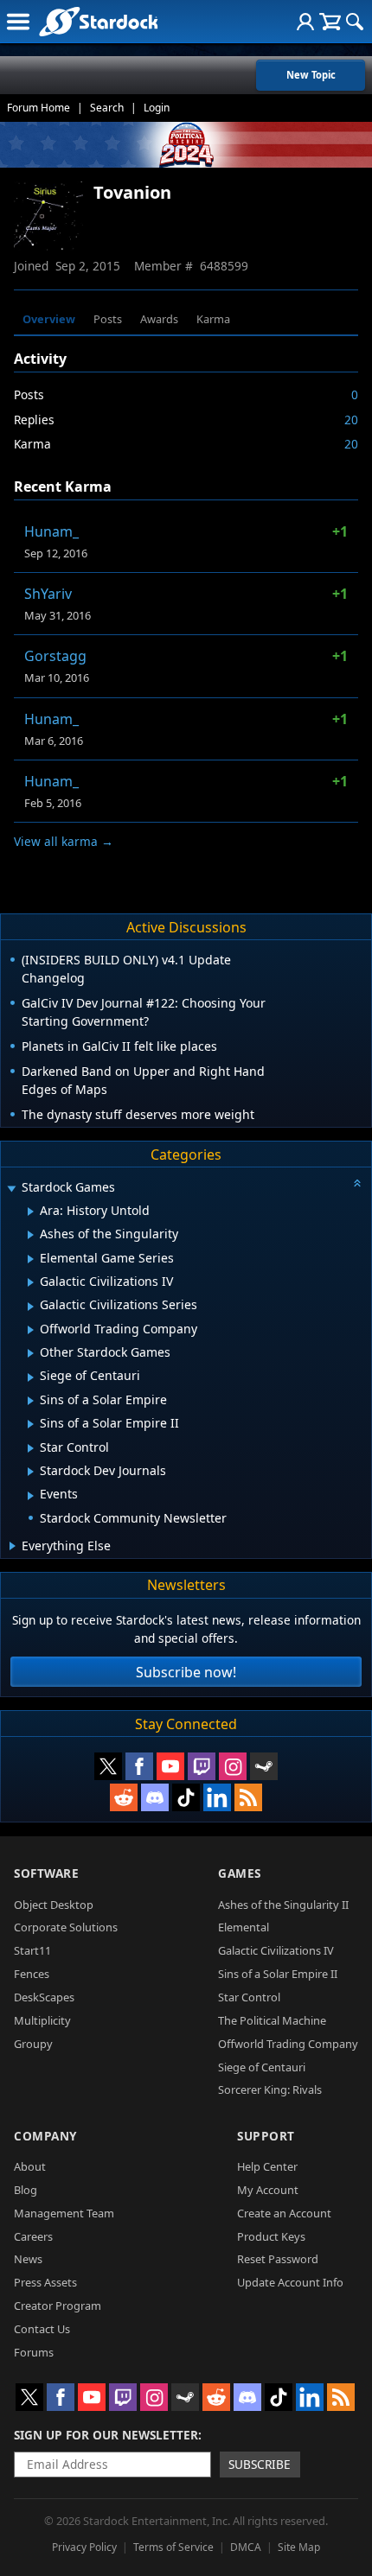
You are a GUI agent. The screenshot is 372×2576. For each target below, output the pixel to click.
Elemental (244, 1927)
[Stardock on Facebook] (139, 1766)
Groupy (33, 2044)
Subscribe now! (186, 1672)
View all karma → (64, 841)
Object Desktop (54, 1905)
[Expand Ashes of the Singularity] (31, 1235)
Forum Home (38, 108)
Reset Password (278, 2259)
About (30, 2166)
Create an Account (284, 2213)
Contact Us (42, 2329)
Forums (34, 2352)
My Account (268, 2190)
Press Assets (45, 2282)
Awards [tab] (159, 319)
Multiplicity (42, 2020)
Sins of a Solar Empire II (278, 1974)
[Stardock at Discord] (155, 1797)
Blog (26, 2190)
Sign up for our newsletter (106, 2435)
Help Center (267, 2166)
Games (240, 1873)
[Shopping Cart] (330, 22)
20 (351, 420)
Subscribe (260, 2464)
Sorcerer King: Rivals (270, 2089)
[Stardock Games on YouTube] (170, 1766)
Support (266, 2136)
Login (157, 108)
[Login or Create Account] (305, 22)
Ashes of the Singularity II (283, 1905)
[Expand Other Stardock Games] (31, 1353)
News (28, 2259)
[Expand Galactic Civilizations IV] (31, 1282)
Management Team (64, 2213)
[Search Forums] (355, 22)
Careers (33, 2236)
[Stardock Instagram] (233, 1766)
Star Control (249, 1997)
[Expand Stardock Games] (11, 1189)
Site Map (299, 2547)
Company (45, 2136)
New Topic (311, 75)
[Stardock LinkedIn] (217, 1797)
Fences (32, 1974)
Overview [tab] (49, 319)
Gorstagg (55, 656)
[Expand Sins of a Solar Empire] (31, 1401)
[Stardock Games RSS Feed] (248, 1797)
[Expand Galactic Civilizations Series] (31, 1307)
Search (107, 108)
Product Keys (271, 2236)
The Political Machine (272, 2020)
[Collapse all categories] (357, 1183)
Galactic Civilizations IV (276, 1950)
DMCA (246, 2547)
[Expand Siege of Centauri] (31, 1377)
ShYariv (48, 594)
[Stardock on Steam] (264, 1766)
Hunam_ (51, 531)
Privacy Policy (84, 2547)
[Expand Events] (31, 1496)
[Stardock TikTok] (186, 1797)
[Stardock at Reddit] (124, 1797)
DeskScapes (44, 1997)
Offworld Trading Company (288, 2044)
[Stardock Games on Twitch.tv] (202, 1766)
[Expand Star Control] (31, 1448)
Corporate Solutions (66, 1927)
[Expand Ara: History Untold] (31, 1212)
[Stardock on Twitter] (108, 1766)
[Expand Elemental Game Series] (31, 1259)
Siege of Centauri (262, 2067)
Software (46, 1873)
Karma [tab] (213, 319)
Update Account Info (290, 2282)
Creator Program (58, 2306)
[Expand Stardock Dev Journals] (31, 1472)
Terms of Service (173, 2547)
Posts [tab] (108, 319)
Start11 (32, 1950)
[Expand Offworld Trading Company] (31, 1330)
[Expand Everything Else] (13, 1546)
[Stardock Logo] (98, 21)
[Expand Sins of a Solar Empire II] (31, 1424)
